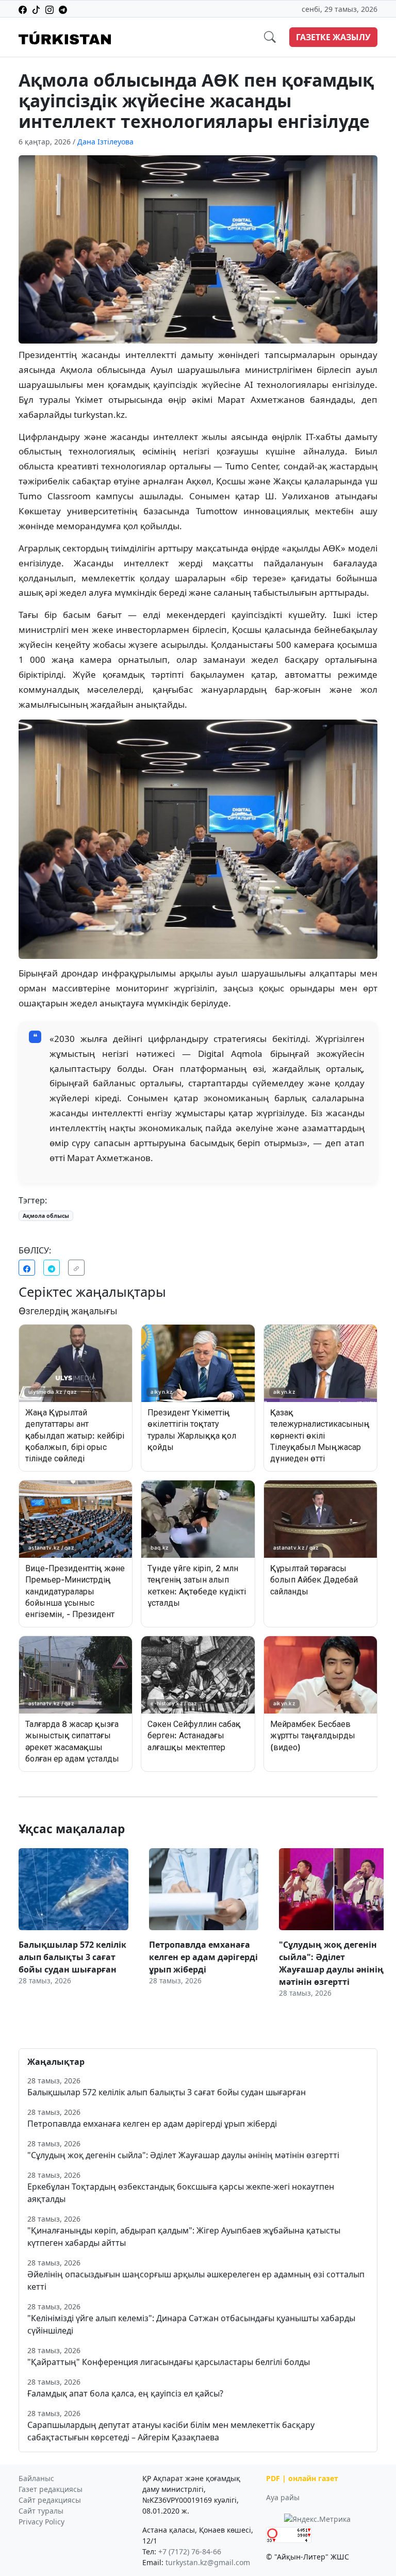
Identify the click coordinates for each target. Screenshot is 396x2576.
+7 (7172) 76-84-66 (190, 2551)
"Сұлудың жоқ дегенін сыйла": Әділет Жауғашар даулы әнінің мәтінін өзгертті (183, 2155)
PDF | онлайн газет (302, 2478)
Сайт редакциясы (50, 2500)
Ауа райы (283, 2497)
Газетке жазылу (333, 37)
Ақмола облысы (46, 1216)
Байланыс (36, 2478)
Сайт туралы (41, 2511)
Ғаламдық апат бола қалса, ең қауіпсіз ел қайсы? (125, 2393)
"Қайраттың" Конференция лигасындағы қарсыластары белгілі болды (169, 2362)
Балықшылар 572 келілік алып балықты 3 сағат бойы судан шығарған (167, 2092)
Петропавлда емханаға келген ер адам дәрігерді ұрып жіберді (152, 2124)
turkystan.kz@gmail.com (208, 2562)
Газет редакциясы (51, 2489)
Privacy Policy (42, 2522)
